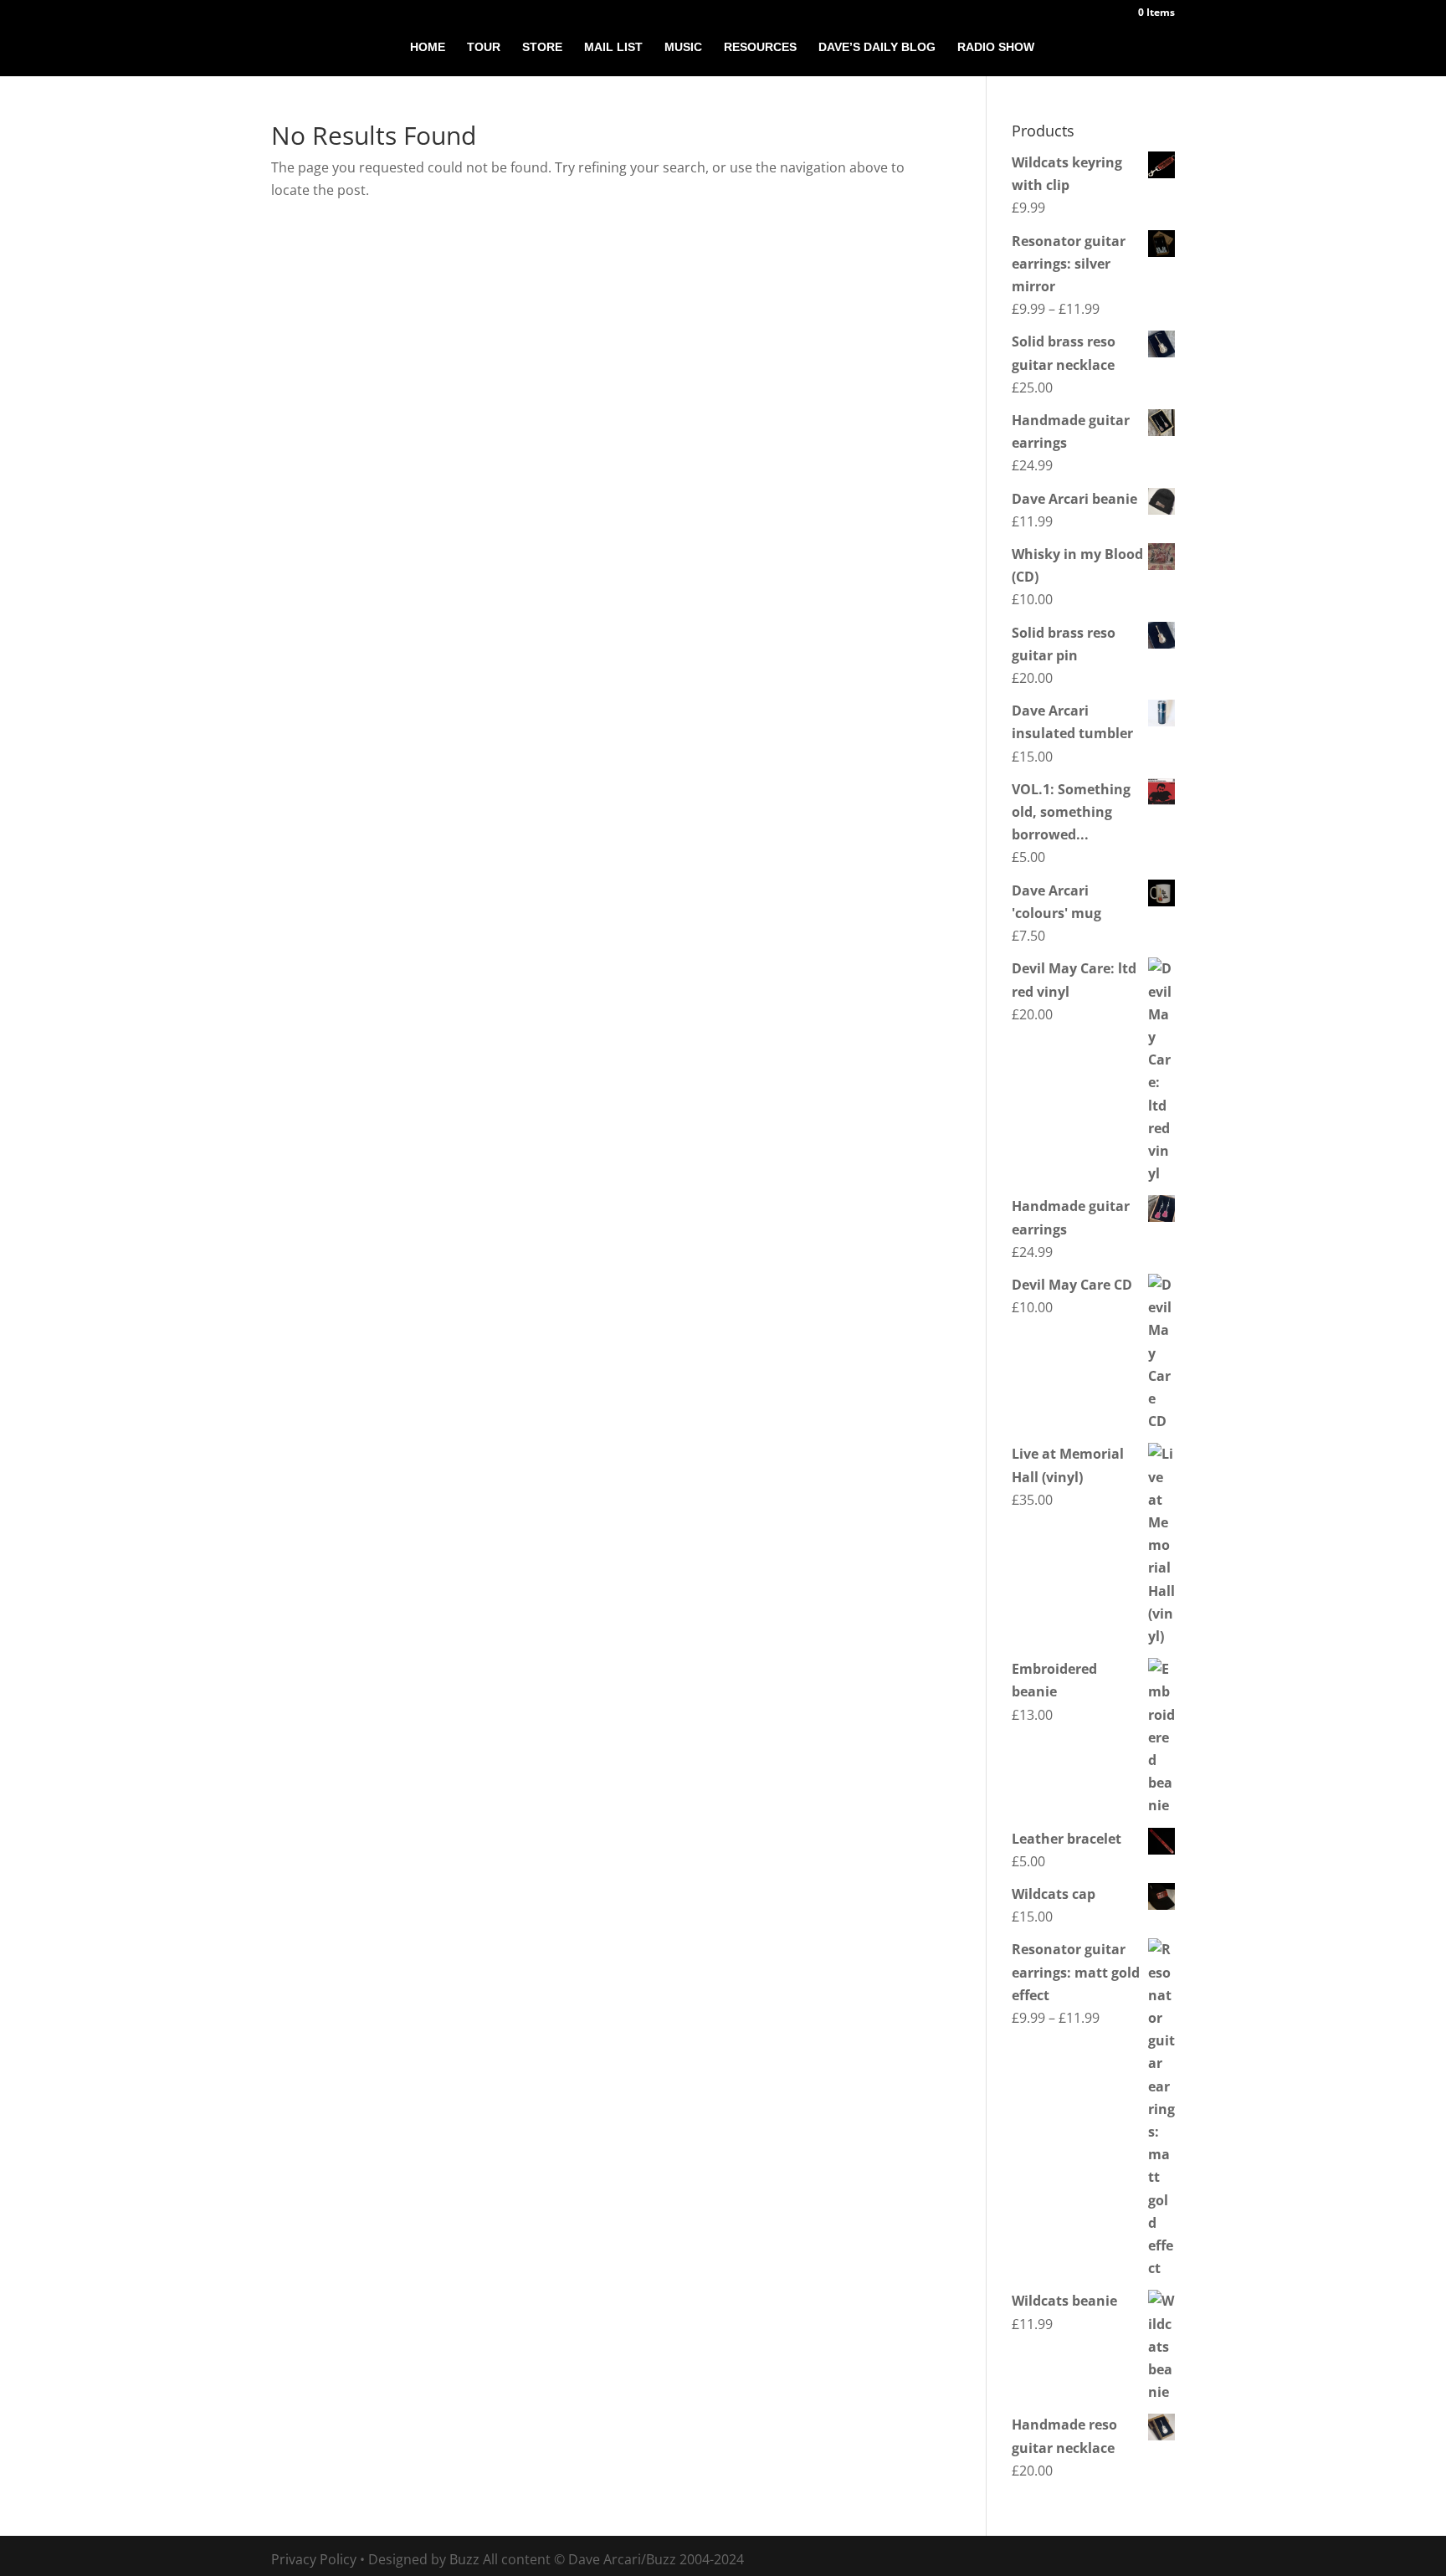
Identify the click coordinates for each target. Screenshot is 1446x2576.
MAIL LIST (613, 47)
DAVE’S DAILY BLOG (877, 47)
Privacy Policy (314, 2559)
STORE (542, 47)
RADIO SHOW (996, 47)
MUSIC (683, 47)
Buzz (464, 2559)
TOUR (484, 47)
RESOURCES (760, 47)
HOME (428, 47)
